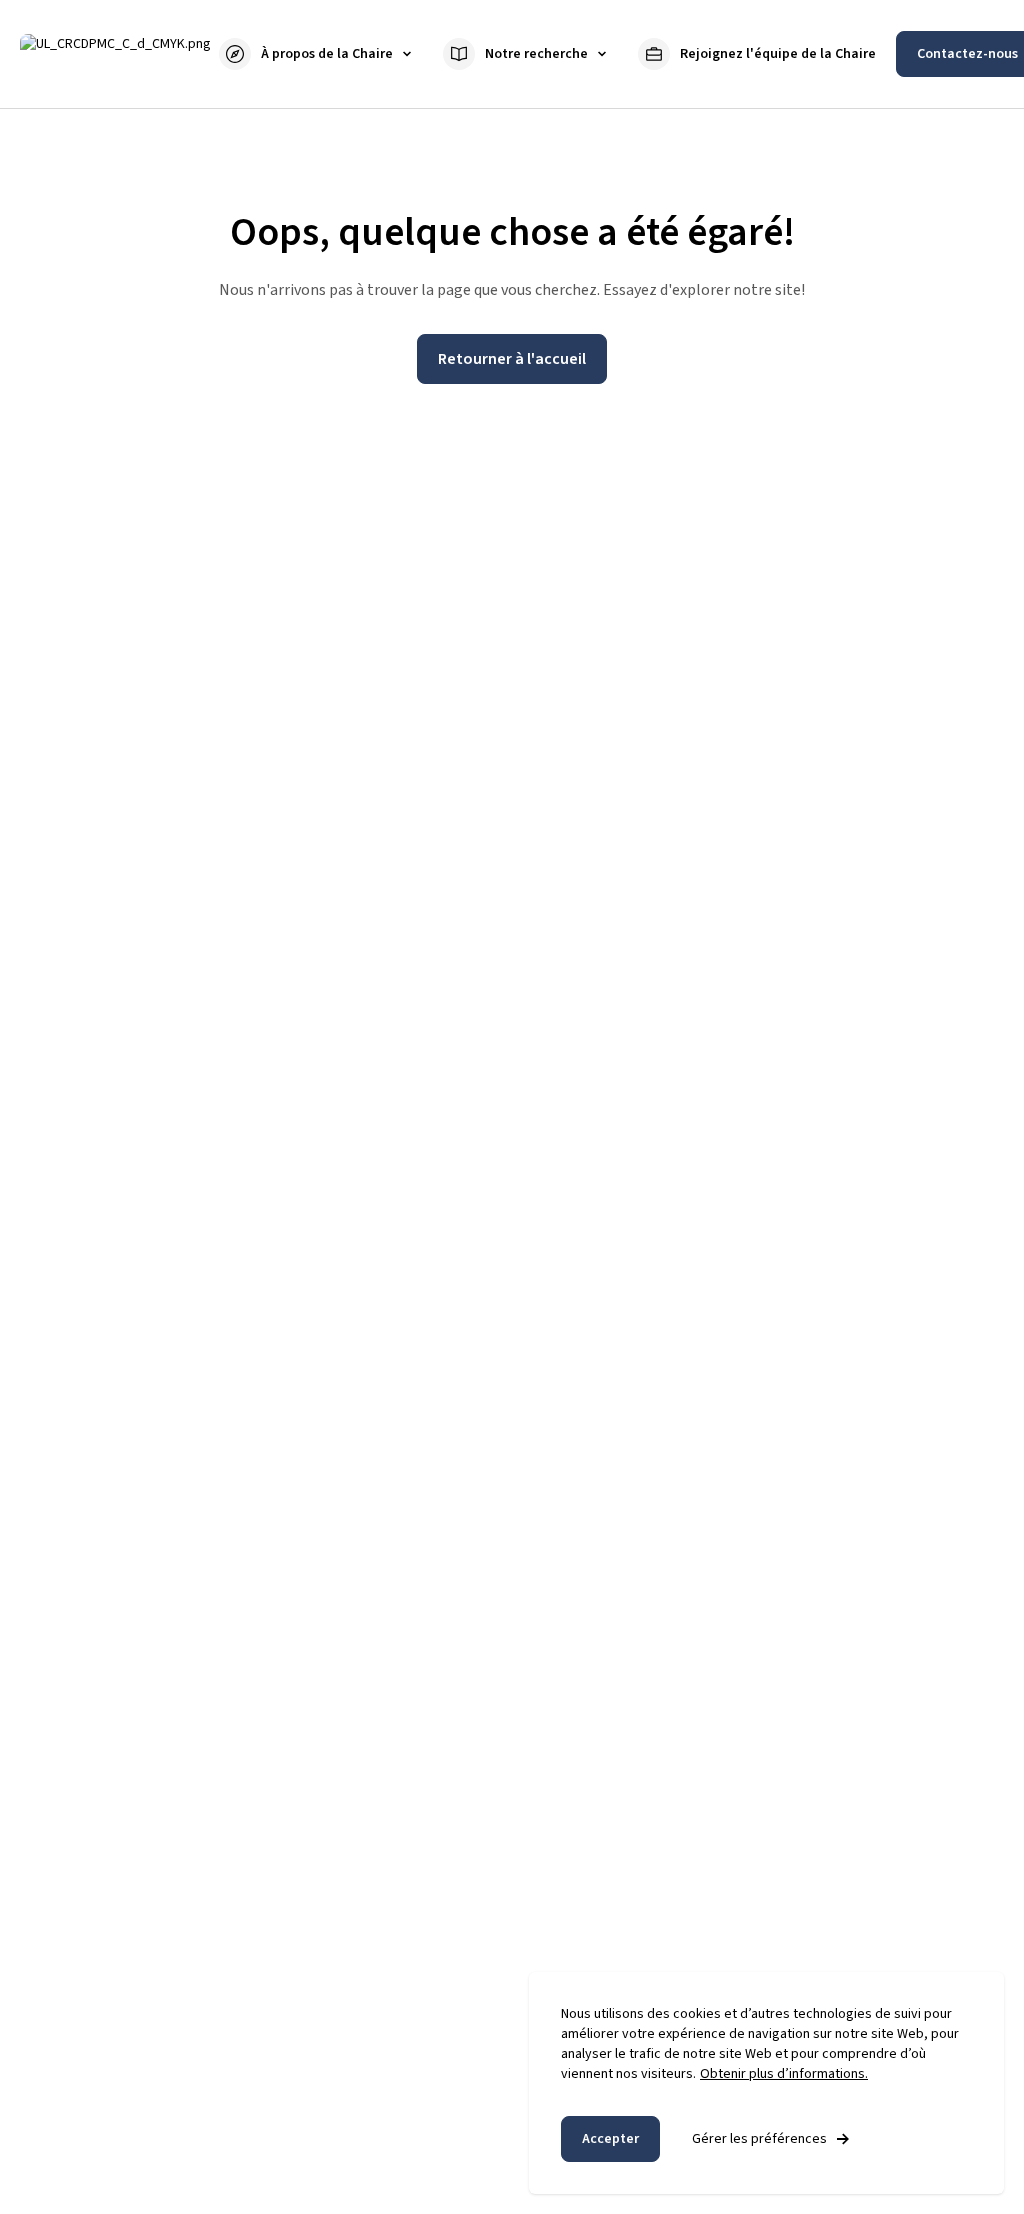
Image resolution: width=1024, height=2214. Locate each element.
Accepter (610, 2139)
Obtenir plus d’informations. (784, 2074)
